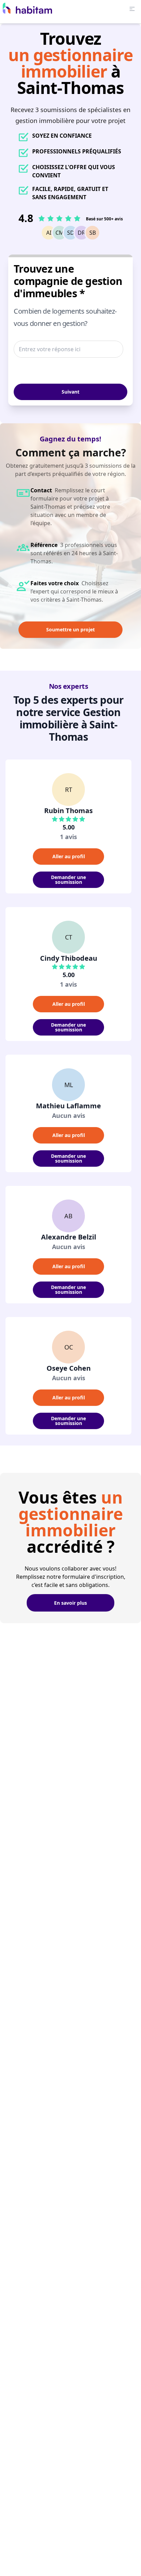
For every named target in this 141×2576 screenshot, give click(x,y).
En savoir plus (70, 1603)
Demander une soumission (68, 880)
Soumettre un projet (70, 629)
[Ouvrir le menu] (132, 9)
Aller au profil (69, 856)
